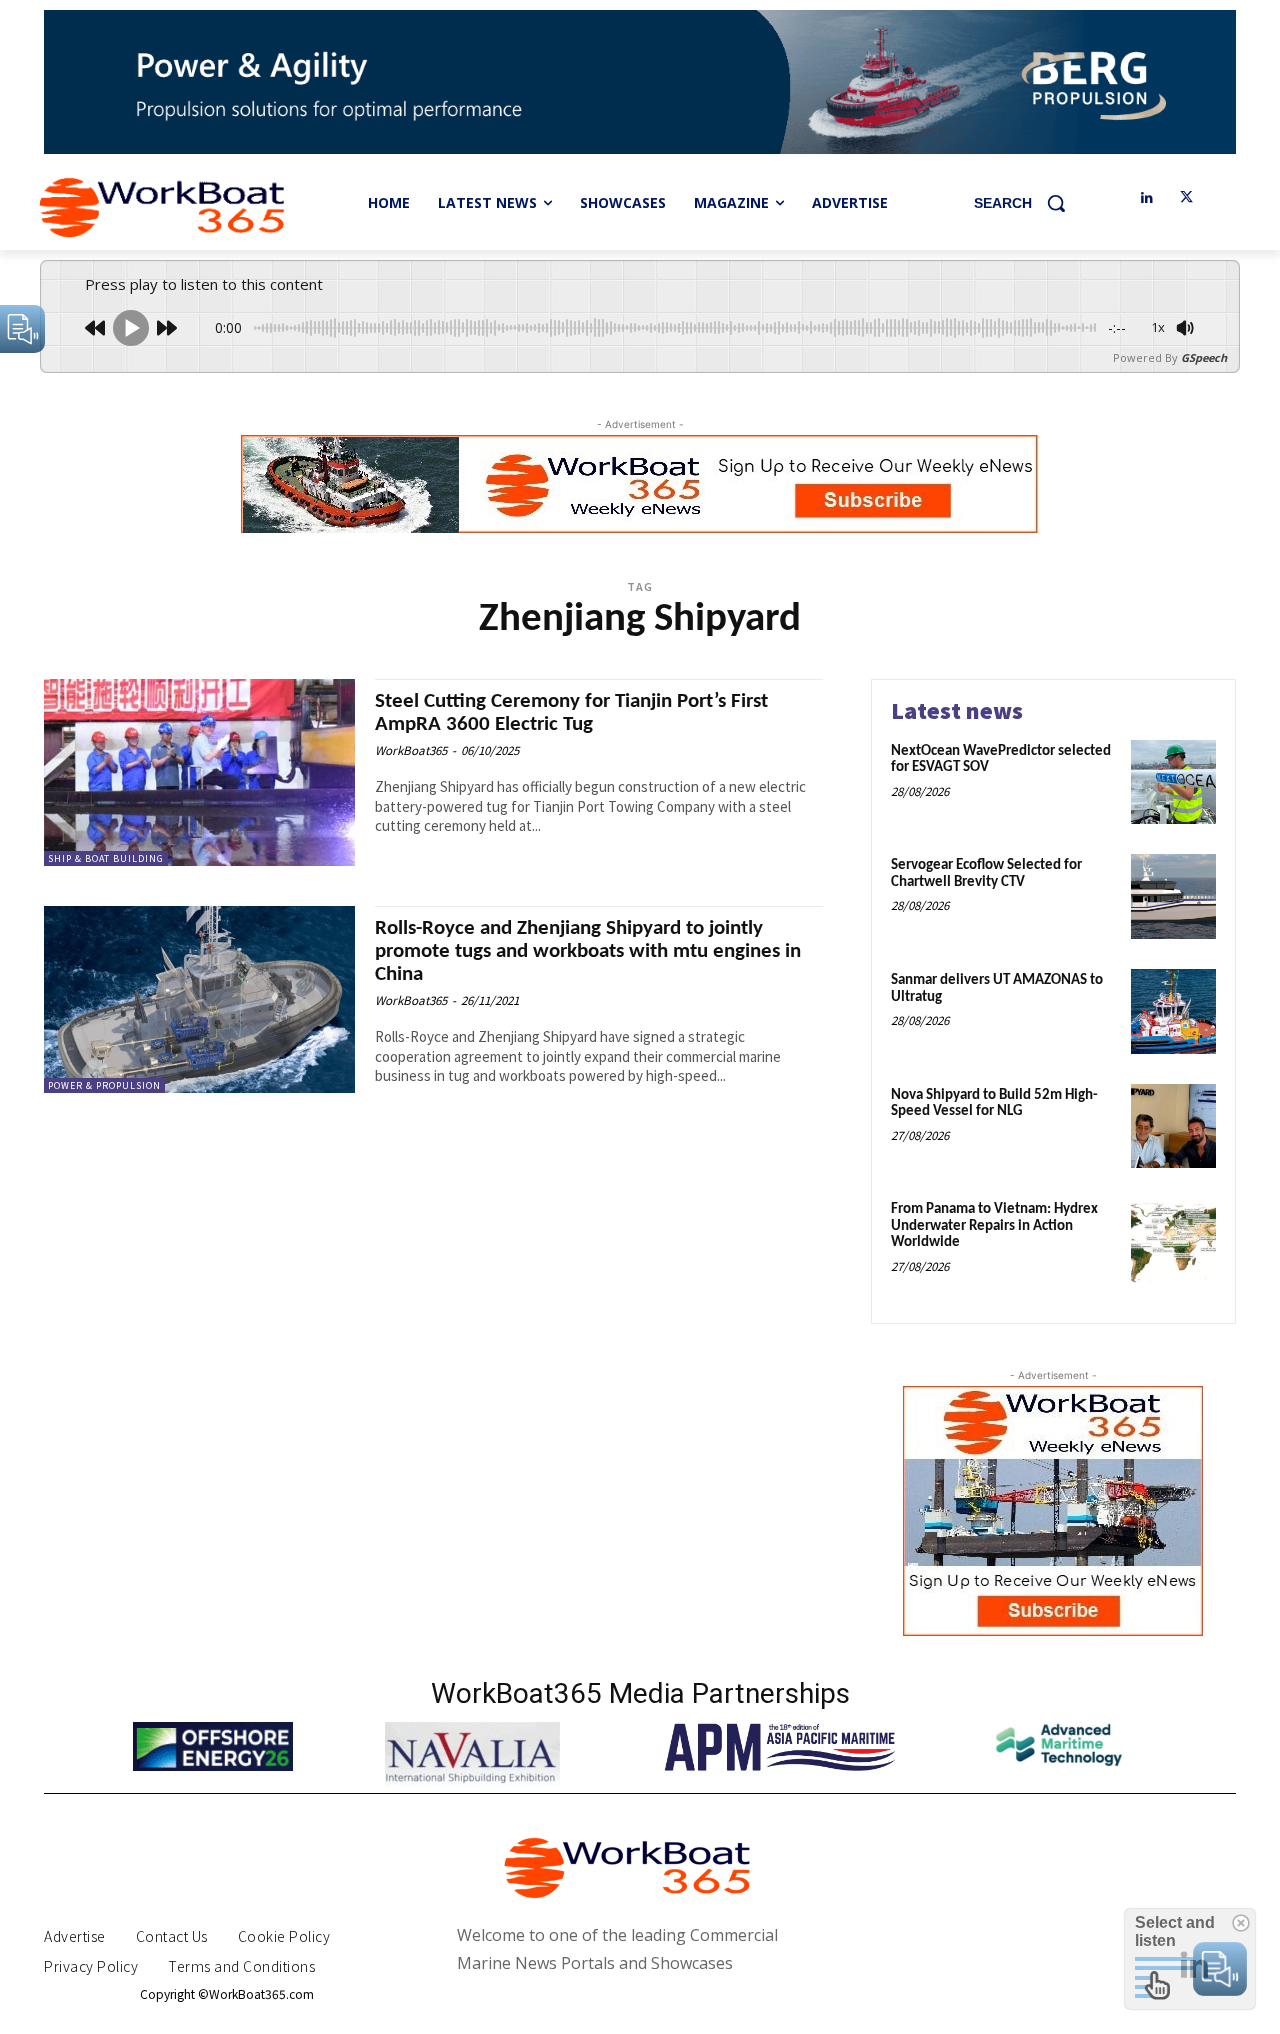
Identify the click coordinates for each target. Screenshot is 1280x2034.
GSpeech (1204, 357)
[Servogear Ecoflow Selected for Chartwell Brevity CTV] (1173, 896)
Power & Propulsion (104, 1085)
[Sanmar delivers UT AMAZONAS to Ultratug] (1173, 1011)
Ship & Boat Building (106, 858)
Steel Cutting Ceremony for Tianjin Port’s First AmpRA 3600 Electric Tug (571, 713)
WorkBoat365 (411, 750)
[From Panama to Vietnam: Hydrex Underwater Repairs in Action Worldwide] (1173, 1240)
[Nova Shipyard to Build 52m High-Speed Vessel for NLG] (1173, 1126)
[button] (1027, 203)
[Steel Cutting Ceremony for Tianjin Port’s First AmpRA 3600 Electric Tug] (199, 772)
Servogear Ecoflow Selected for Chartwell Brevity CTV (986, 874)
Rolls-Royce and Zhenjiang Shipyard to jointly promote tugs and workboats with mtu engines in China (588, 951)
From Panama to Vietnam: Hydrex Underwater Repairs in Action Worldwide (994, 1226)
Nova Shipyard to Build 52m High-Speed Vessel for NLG (994, 1104)
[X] (1186, 198)
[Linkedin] (1146, 198)
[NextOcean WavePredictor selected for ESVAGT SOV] (1173, 782)
